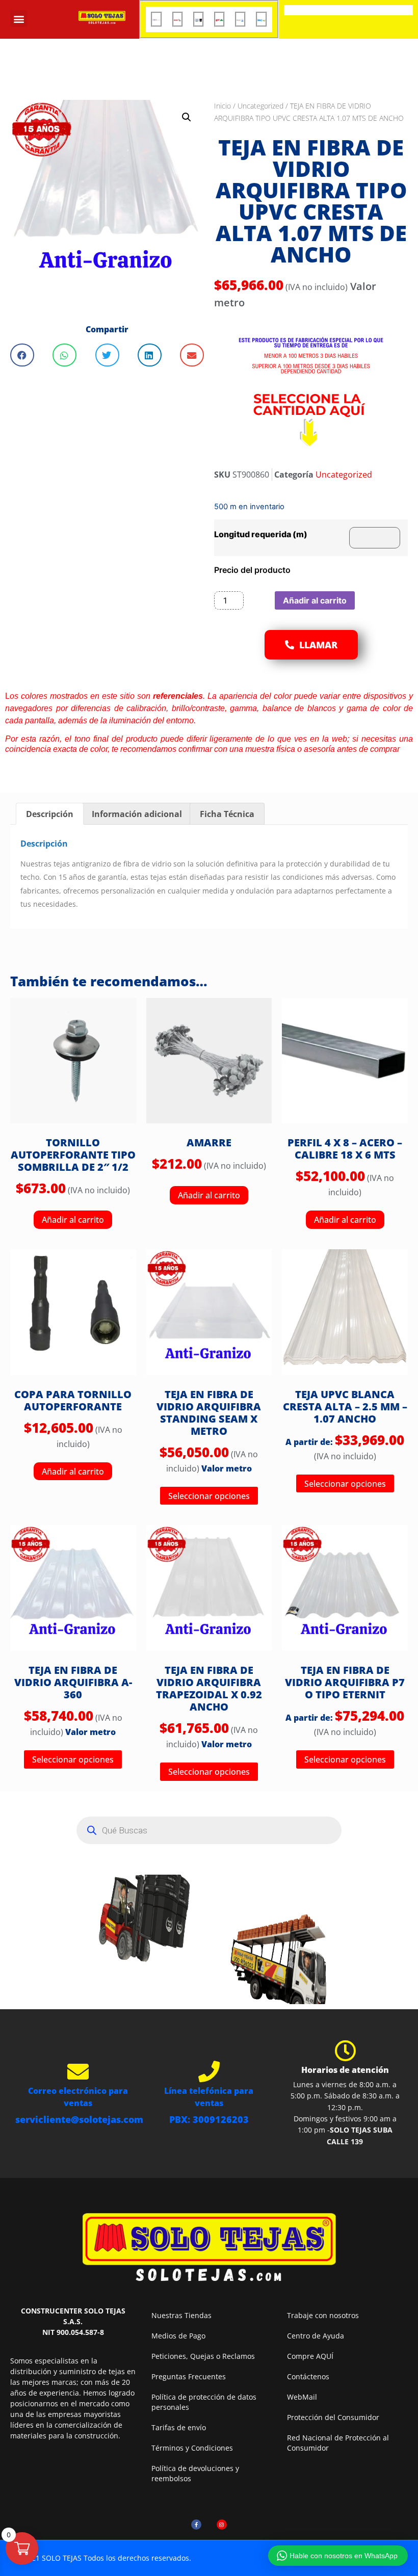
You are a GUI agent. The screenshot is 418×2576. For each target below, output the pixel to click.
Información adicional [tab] (137, 814)
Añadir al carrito (315, 600)
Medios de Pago (178, 2336)
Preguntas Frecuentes (189, 2376)
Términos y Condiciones (192, 2448)
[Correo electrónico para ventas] (78, 2071)
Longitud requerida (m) (261, 534)
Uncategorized (260, 106)
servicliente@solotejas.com (79, 2119)
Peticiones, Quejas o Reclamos (203, 2356)
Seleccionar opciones (209, 1496)
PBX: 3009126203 (209, 2119)
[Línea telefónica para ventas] (209, 2071)
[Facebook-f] (196, 2525)
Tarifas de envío (179, 2427)
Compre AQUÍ (310, 2356)
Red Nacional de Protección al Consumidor (338, 2443)
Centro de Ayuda (316, 2336)
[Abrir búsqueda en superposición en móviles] (209, 1830)
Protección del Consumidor (333, 2417)
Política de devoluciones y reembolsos (195, 2473)
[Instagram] (222, 2525)
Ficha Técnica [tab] (227, 814)
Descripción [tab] (50, 814)
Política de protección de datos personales (204, 2402)
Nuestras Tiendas (181, 2315)
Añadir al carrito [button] (73, 1220)
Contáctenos (308, 2376)
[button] (19, 19)
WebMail (302, 2397)
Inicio (223, 106)
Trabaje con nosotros (323, 2315)
